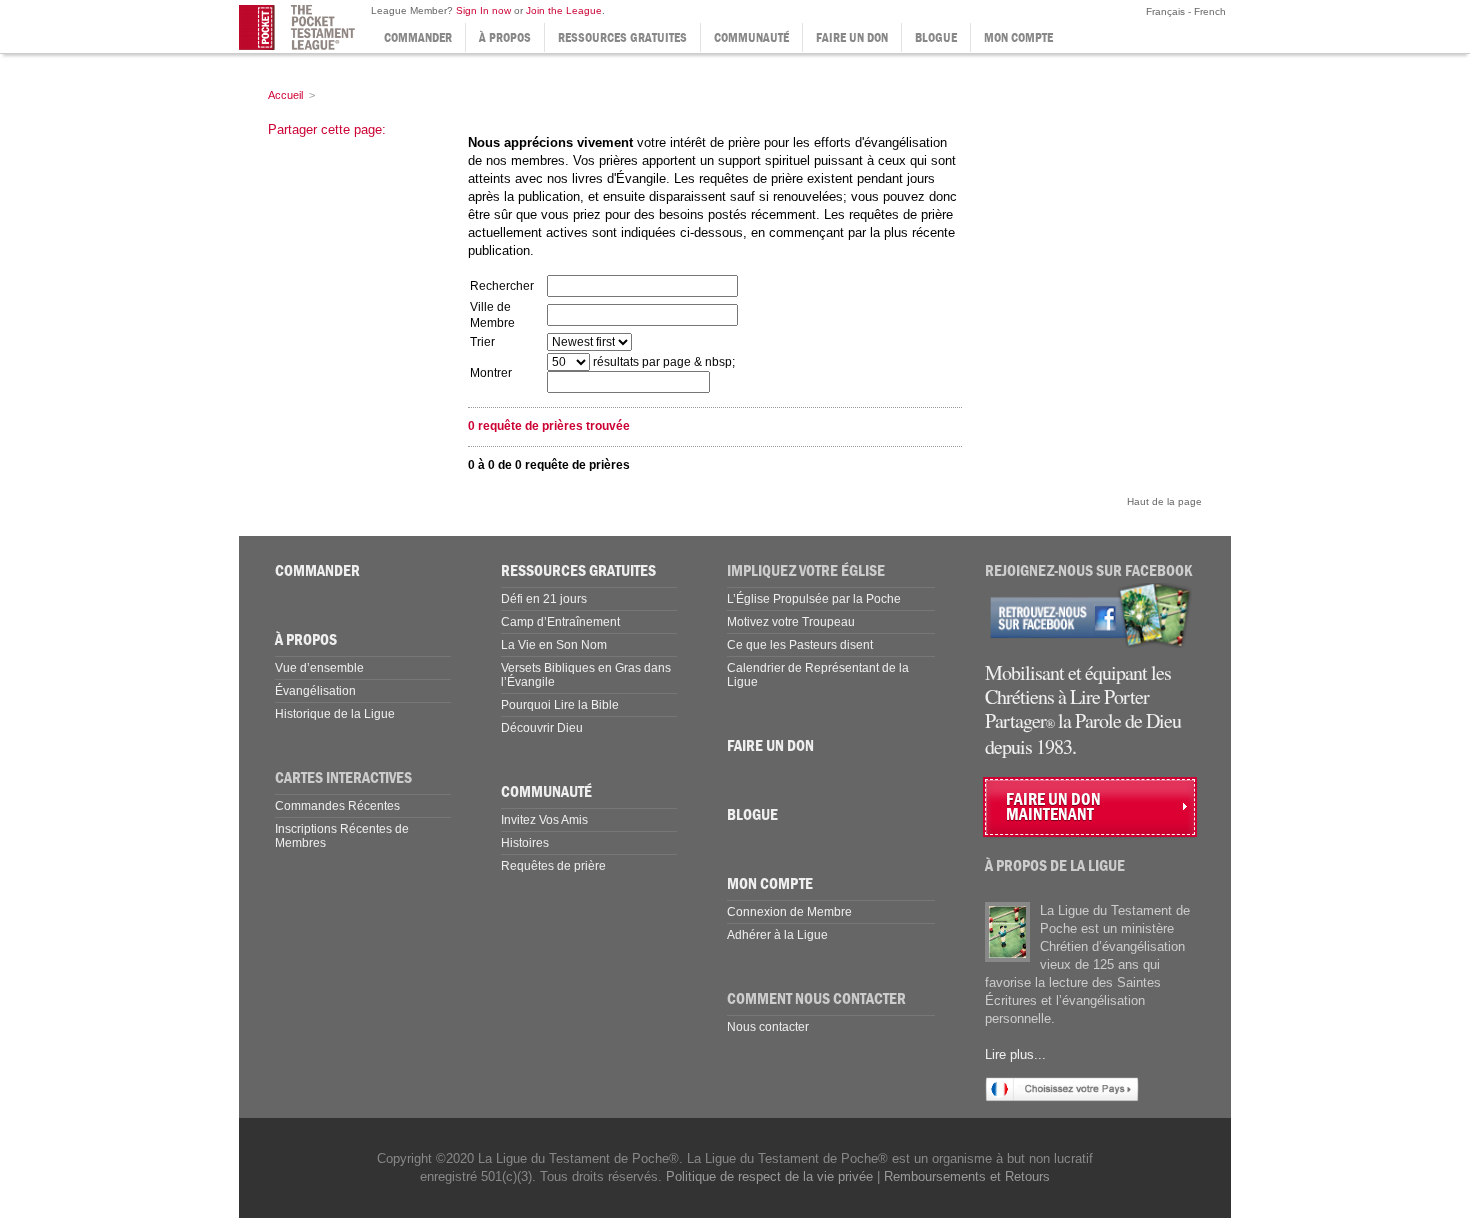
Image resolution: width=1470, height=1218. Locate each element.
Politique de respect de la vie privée (769, 1176)
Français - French (1184, 11)
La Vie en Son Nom (554, 645)
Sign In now (483, 10)
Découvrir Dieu (542, 728)
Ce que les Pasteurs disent (800, 645)
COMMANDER (418, 37)
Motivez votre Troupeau (791, 622)
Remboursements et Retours (967, 1176)
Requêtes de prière (553, 866)
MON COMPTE (1018, 37)
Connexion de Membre (789, 912)
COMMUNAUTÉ (751, 37)
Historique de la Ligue (335, 714)
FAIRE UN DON (852, 37)
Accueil (285, 95)
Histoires (525, 843)
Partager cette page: (327, 129)
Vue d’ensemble (319, 668)
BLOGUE (936, 37)
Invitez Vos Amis (544, 820)
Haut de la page (1164, 501)
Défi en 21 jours (544, 599)
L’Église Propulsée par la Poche (814, 599)
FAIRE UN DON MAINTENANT (1053, 807)
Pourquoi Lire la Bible (560, 705)
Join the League (564, 10)
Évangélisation (315, 691)
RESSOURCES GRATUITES (622, 37)
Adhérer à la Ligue (777, 935)
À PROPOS (505, 37)
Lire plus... (1015, 1054)
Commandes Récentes (337, 806)
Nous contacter (768, 1027)
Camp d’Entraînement (560, 622)
